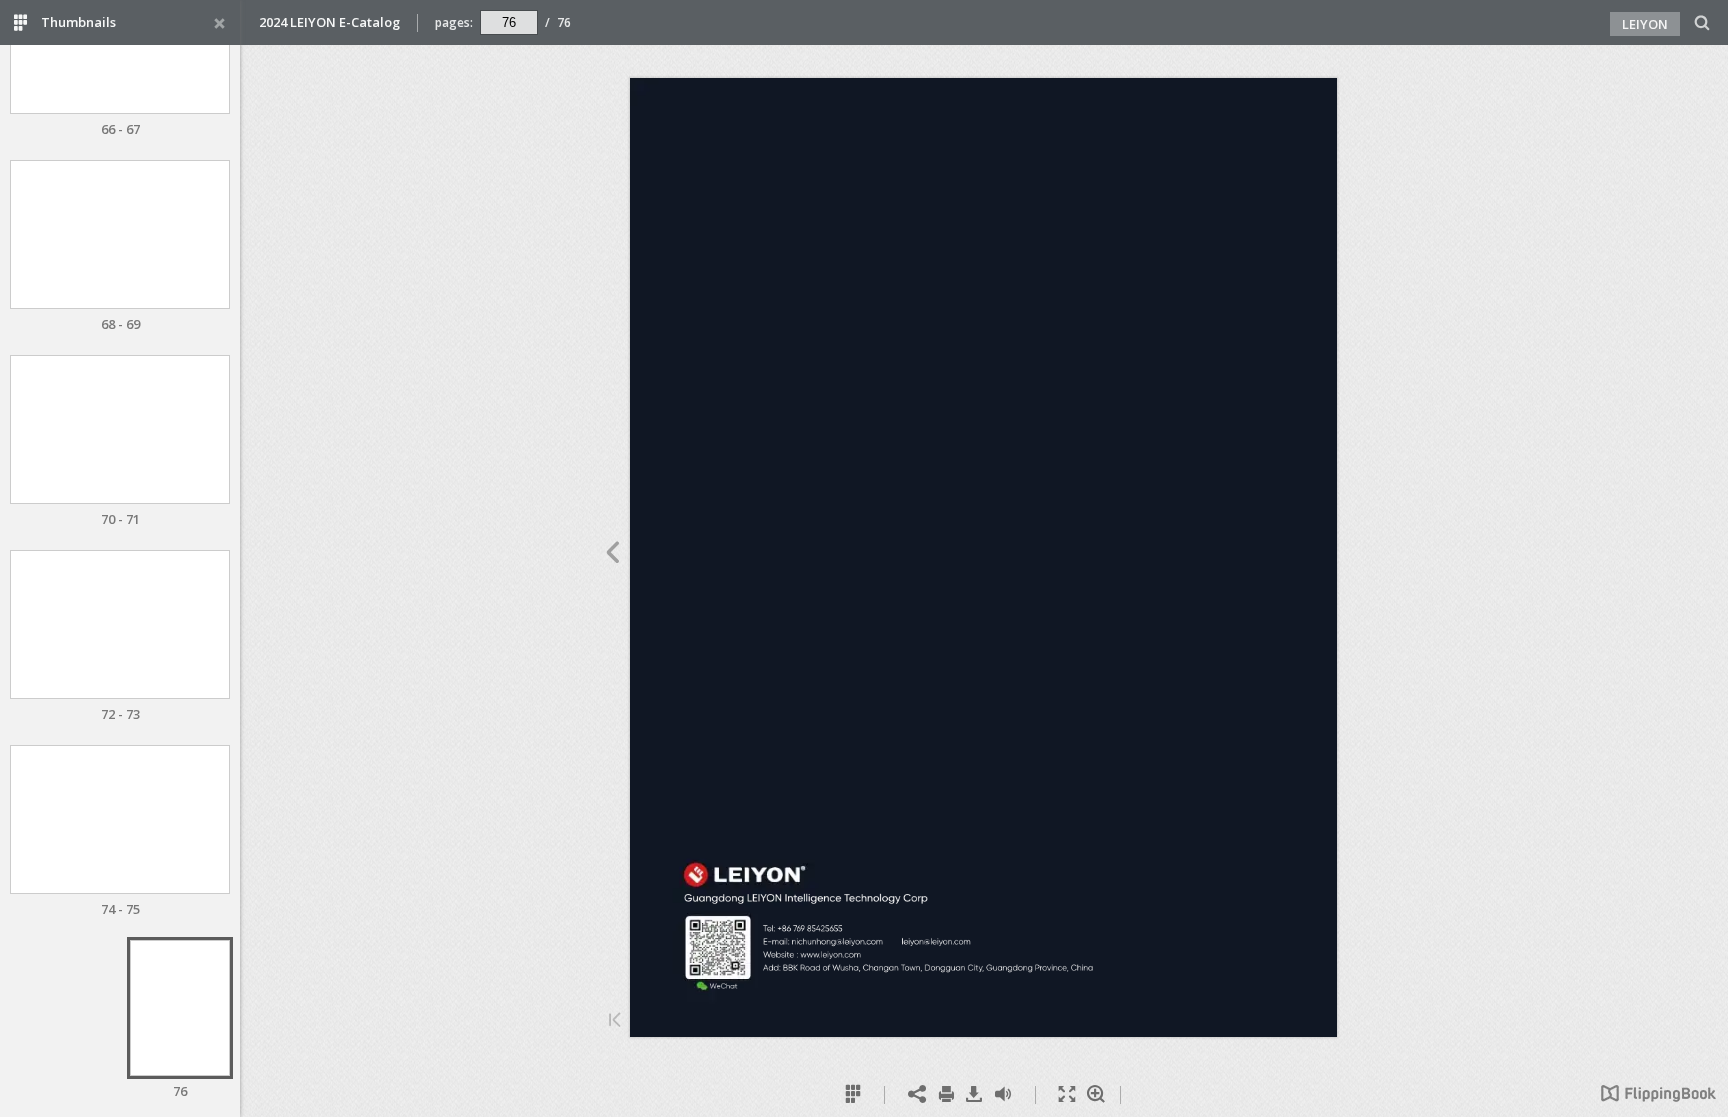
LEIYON (1645, 24)
